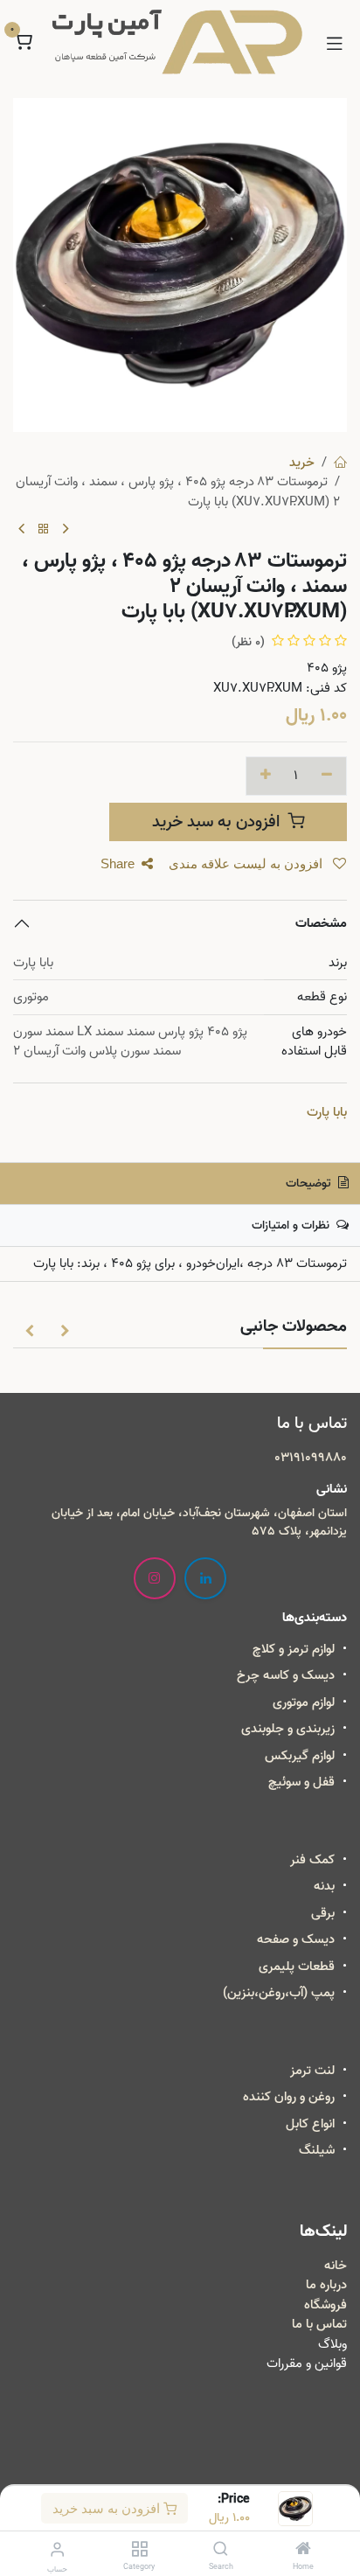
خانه (336, 2266)
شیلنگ (317, 2150)
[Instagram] (155, 1578)
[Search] (221, 2551)
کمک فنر (312, 1860)
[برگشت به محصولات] (44, 530)
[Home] (303, 2551)
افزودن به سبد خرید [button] (218, 822)
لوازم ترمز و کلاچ (294, 1649)
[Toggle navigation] (335, 42)
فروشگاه (325, 2305)
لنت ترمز (312, 2071)
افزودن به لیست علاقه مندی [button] (247, 863)
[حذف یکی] (327, 776)
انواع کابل (310, 2124)
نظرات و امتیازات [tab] (292, 1225)
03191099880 (311, 1458)
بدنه (324, 1886)
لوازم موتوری (304, 1702)
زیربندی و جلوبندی (288, 1729)
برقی (323, 1913)
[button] (65, 1330)
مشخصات (321, 923)
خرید (302, 463)
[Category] (139, 2551)
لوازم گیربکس (300, 1756)
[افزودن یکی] (266, 776)
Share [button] (118, 863)
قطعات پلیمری (297, 1967)
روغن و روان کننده (289, 2097)
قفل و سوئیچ (301, 1782)
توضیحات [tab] (310, 1184)
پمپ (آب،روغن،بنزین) (279, 1993)
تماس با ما (319, 2324)
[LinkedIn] (205, 1578)
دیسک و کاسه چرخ (286, 1675)
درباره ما (326, 2285)
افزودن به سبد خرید (108, 2508)
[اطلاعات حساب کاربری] (57, 2550)
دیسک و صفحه (296, 1939)
